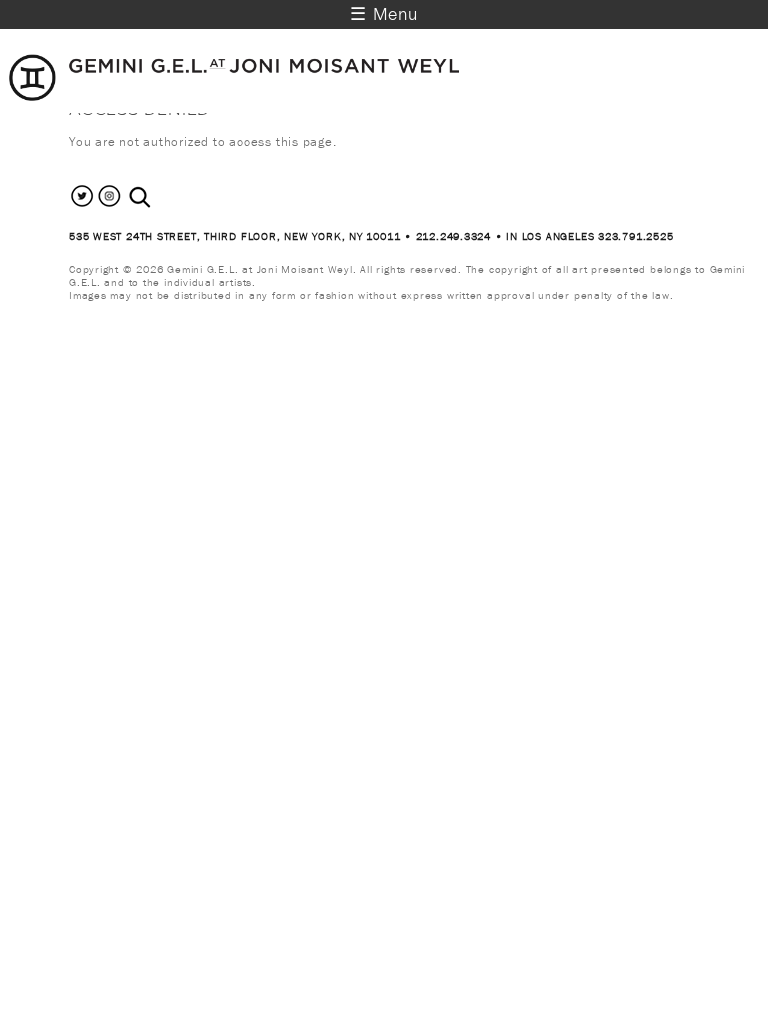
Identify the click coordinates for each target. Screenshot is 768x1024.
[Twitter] (82, 205)
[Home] (235, 96)
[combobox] (161, 197)
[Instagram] (109, 205)
